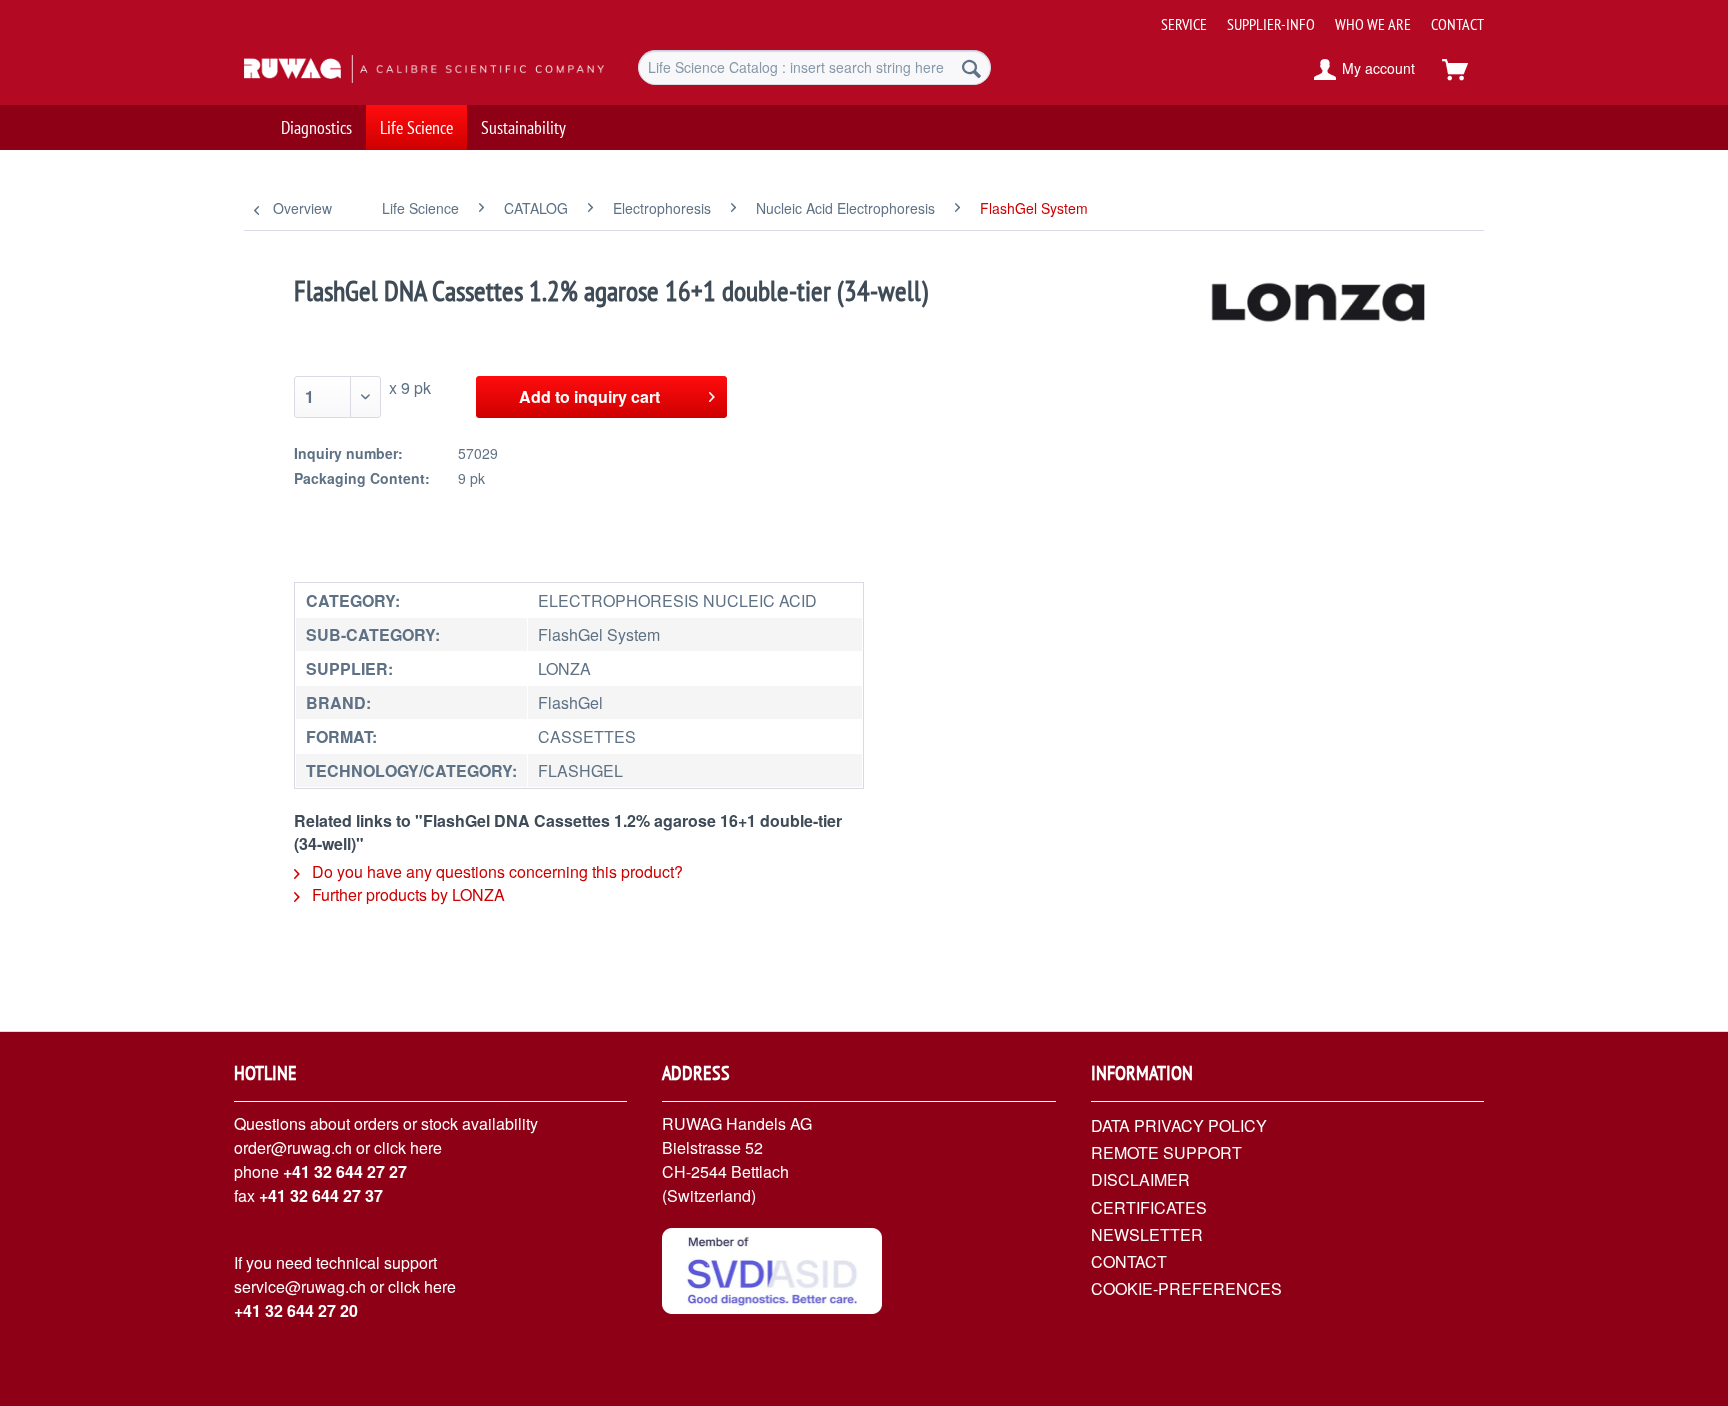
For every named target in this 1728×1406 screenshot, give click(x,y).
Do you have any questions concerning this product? (495, 871)
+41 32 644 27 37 (321, 1195)
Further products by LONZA (406, 894)
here (426, 1147)
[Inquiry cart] (1464, 70)
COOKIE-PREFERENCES (1186, 1288)
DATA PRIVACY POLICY (1179, 1125)
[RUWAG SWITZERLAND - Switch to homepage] (395, 70)
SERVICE (1184, 24)
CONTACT (1457, 24)
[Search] (971, 67)
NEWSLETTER (1147, 1234)
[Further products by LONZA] (1320, 311)
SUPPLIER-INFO (1271, 24)
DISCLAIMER (1140, 1179)
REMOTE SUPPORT (1166, 1152)
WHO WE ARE (1373, 24)
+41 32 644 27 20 (296, 1310)
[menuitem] (1315, 16)
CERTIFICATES (1149, 1207)
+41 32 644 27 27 (345, 1171)
